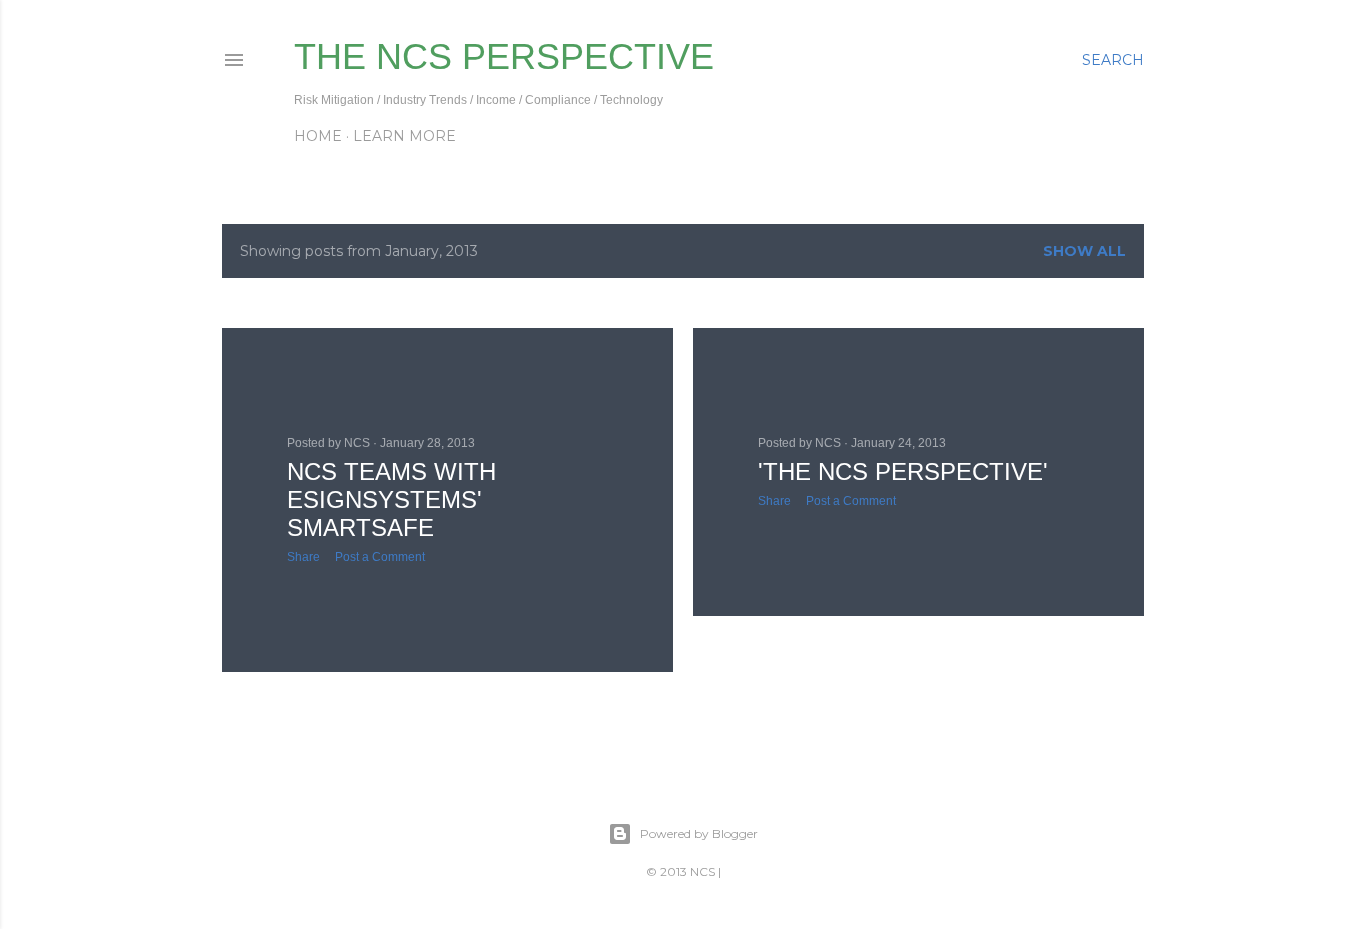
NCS (702, 871)
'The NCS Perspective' (903, 471)
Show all (1084, 251)
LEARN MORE (404, 136)
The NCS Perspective (504, 56)
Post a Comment (380, 557)
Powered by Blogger (699, 833)
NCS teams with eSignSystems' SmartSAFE (391, 499)
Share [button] (303, 557)
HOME (318, 136)
